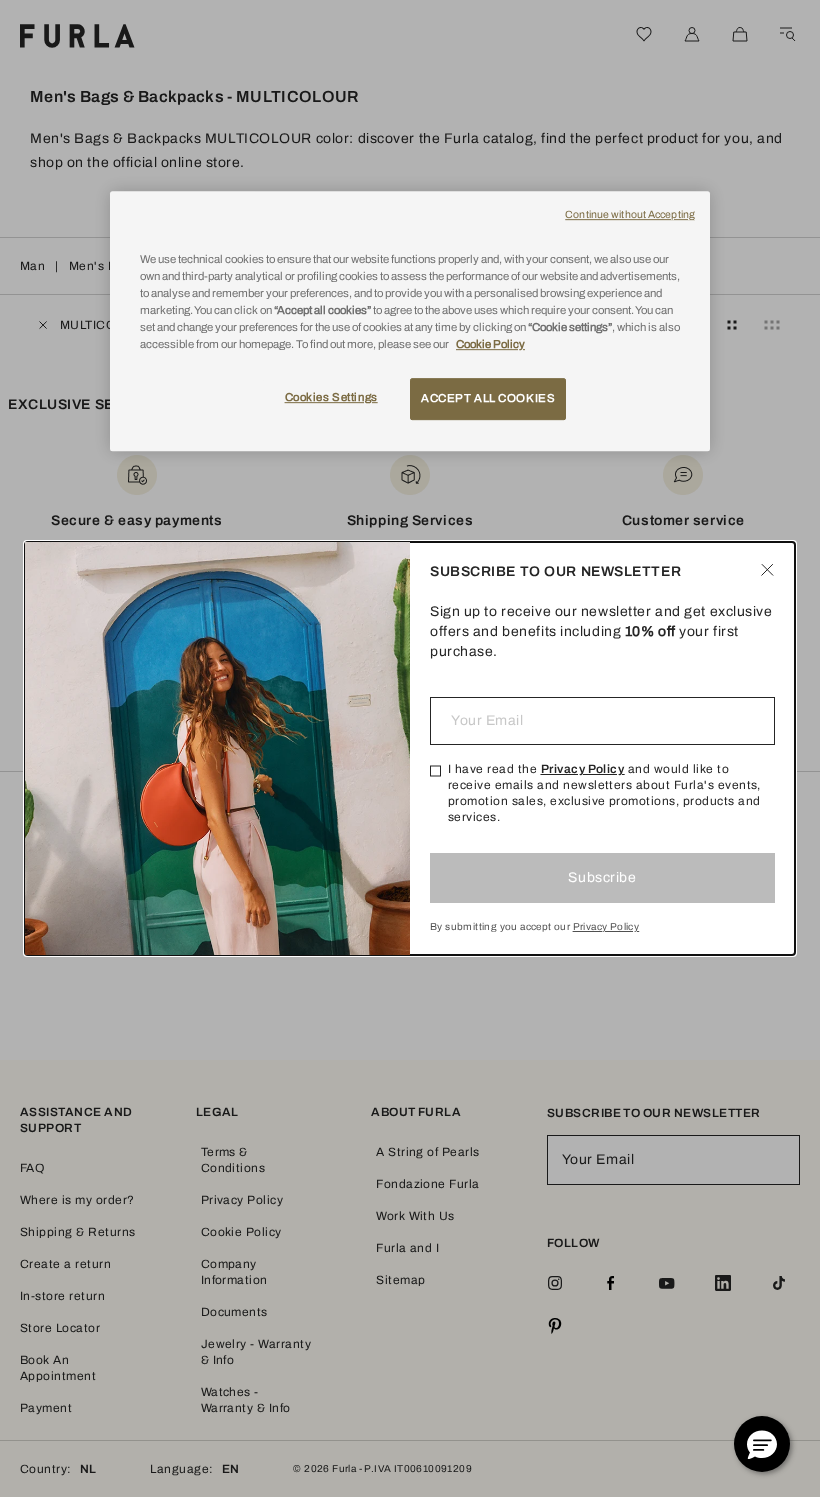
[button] (762, 1444)
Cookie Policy (490, 344)
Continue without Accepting (630, 214)
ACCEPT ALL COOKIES (488, 398)
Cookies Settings (331, 397)
